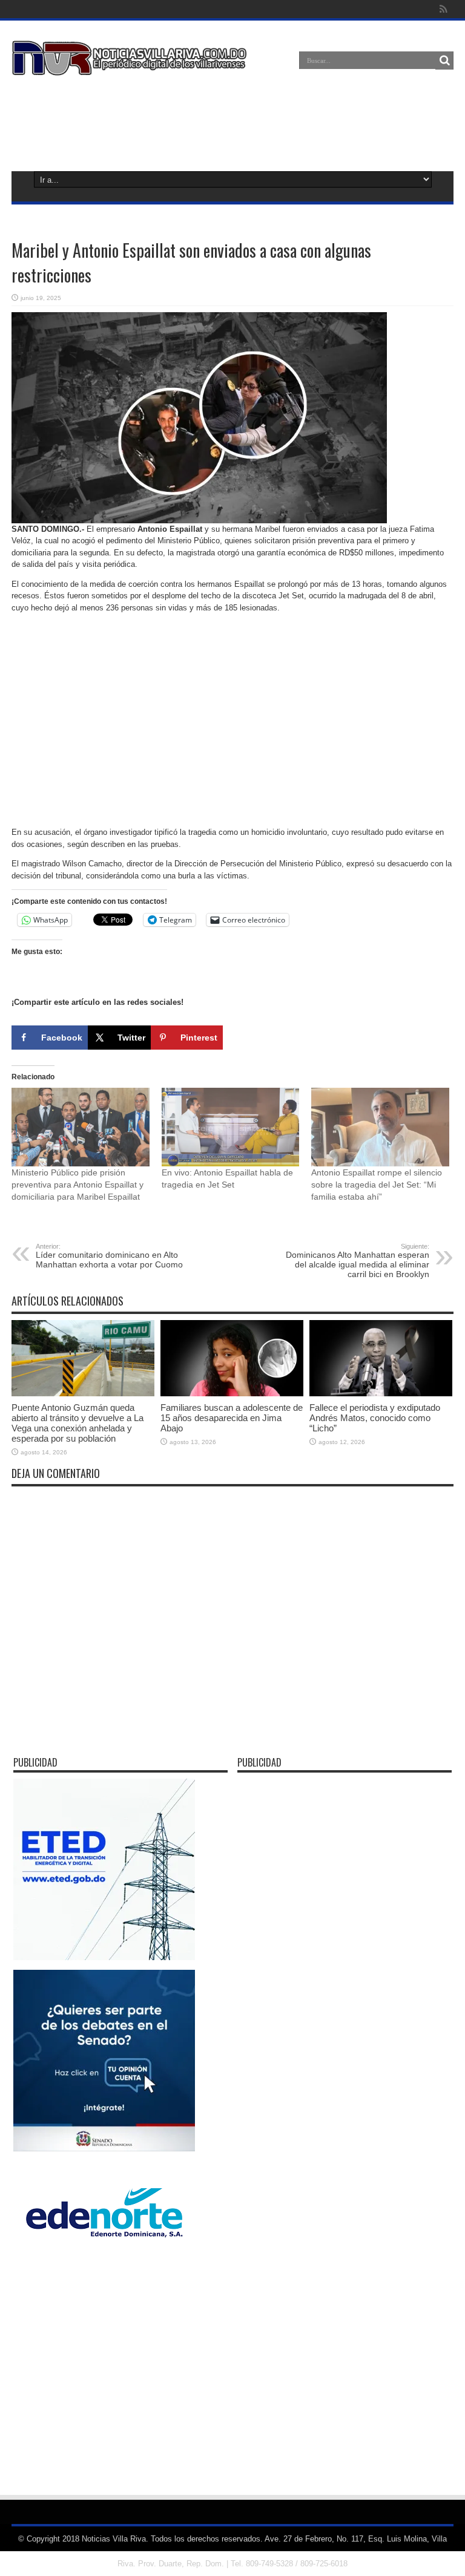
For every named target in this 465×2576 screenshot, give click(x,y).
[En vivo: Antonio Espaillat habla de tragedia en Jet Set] (231, 1127)
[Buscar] (444, 60)
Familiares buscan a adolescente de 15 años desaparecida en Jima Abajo (232, 1418)
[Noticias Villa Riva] (131, 67)
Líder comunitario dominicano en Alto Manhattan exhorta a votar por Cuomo (109, 1256)
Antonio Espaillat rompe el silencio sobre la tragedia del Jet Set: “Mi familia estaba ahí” (377, 1185)
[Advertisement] (232, 121)
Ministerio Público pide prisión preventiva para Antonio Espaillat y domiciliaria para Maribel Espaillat (77, 1185)
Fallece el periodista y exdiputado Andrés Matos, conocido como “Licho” (375, 1418)
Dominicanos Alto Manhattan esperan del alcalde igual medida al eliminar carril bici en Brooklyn (358, 1261)
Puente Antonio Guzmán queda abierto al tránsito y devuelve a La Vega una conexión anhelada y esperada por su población (77, 1423)
